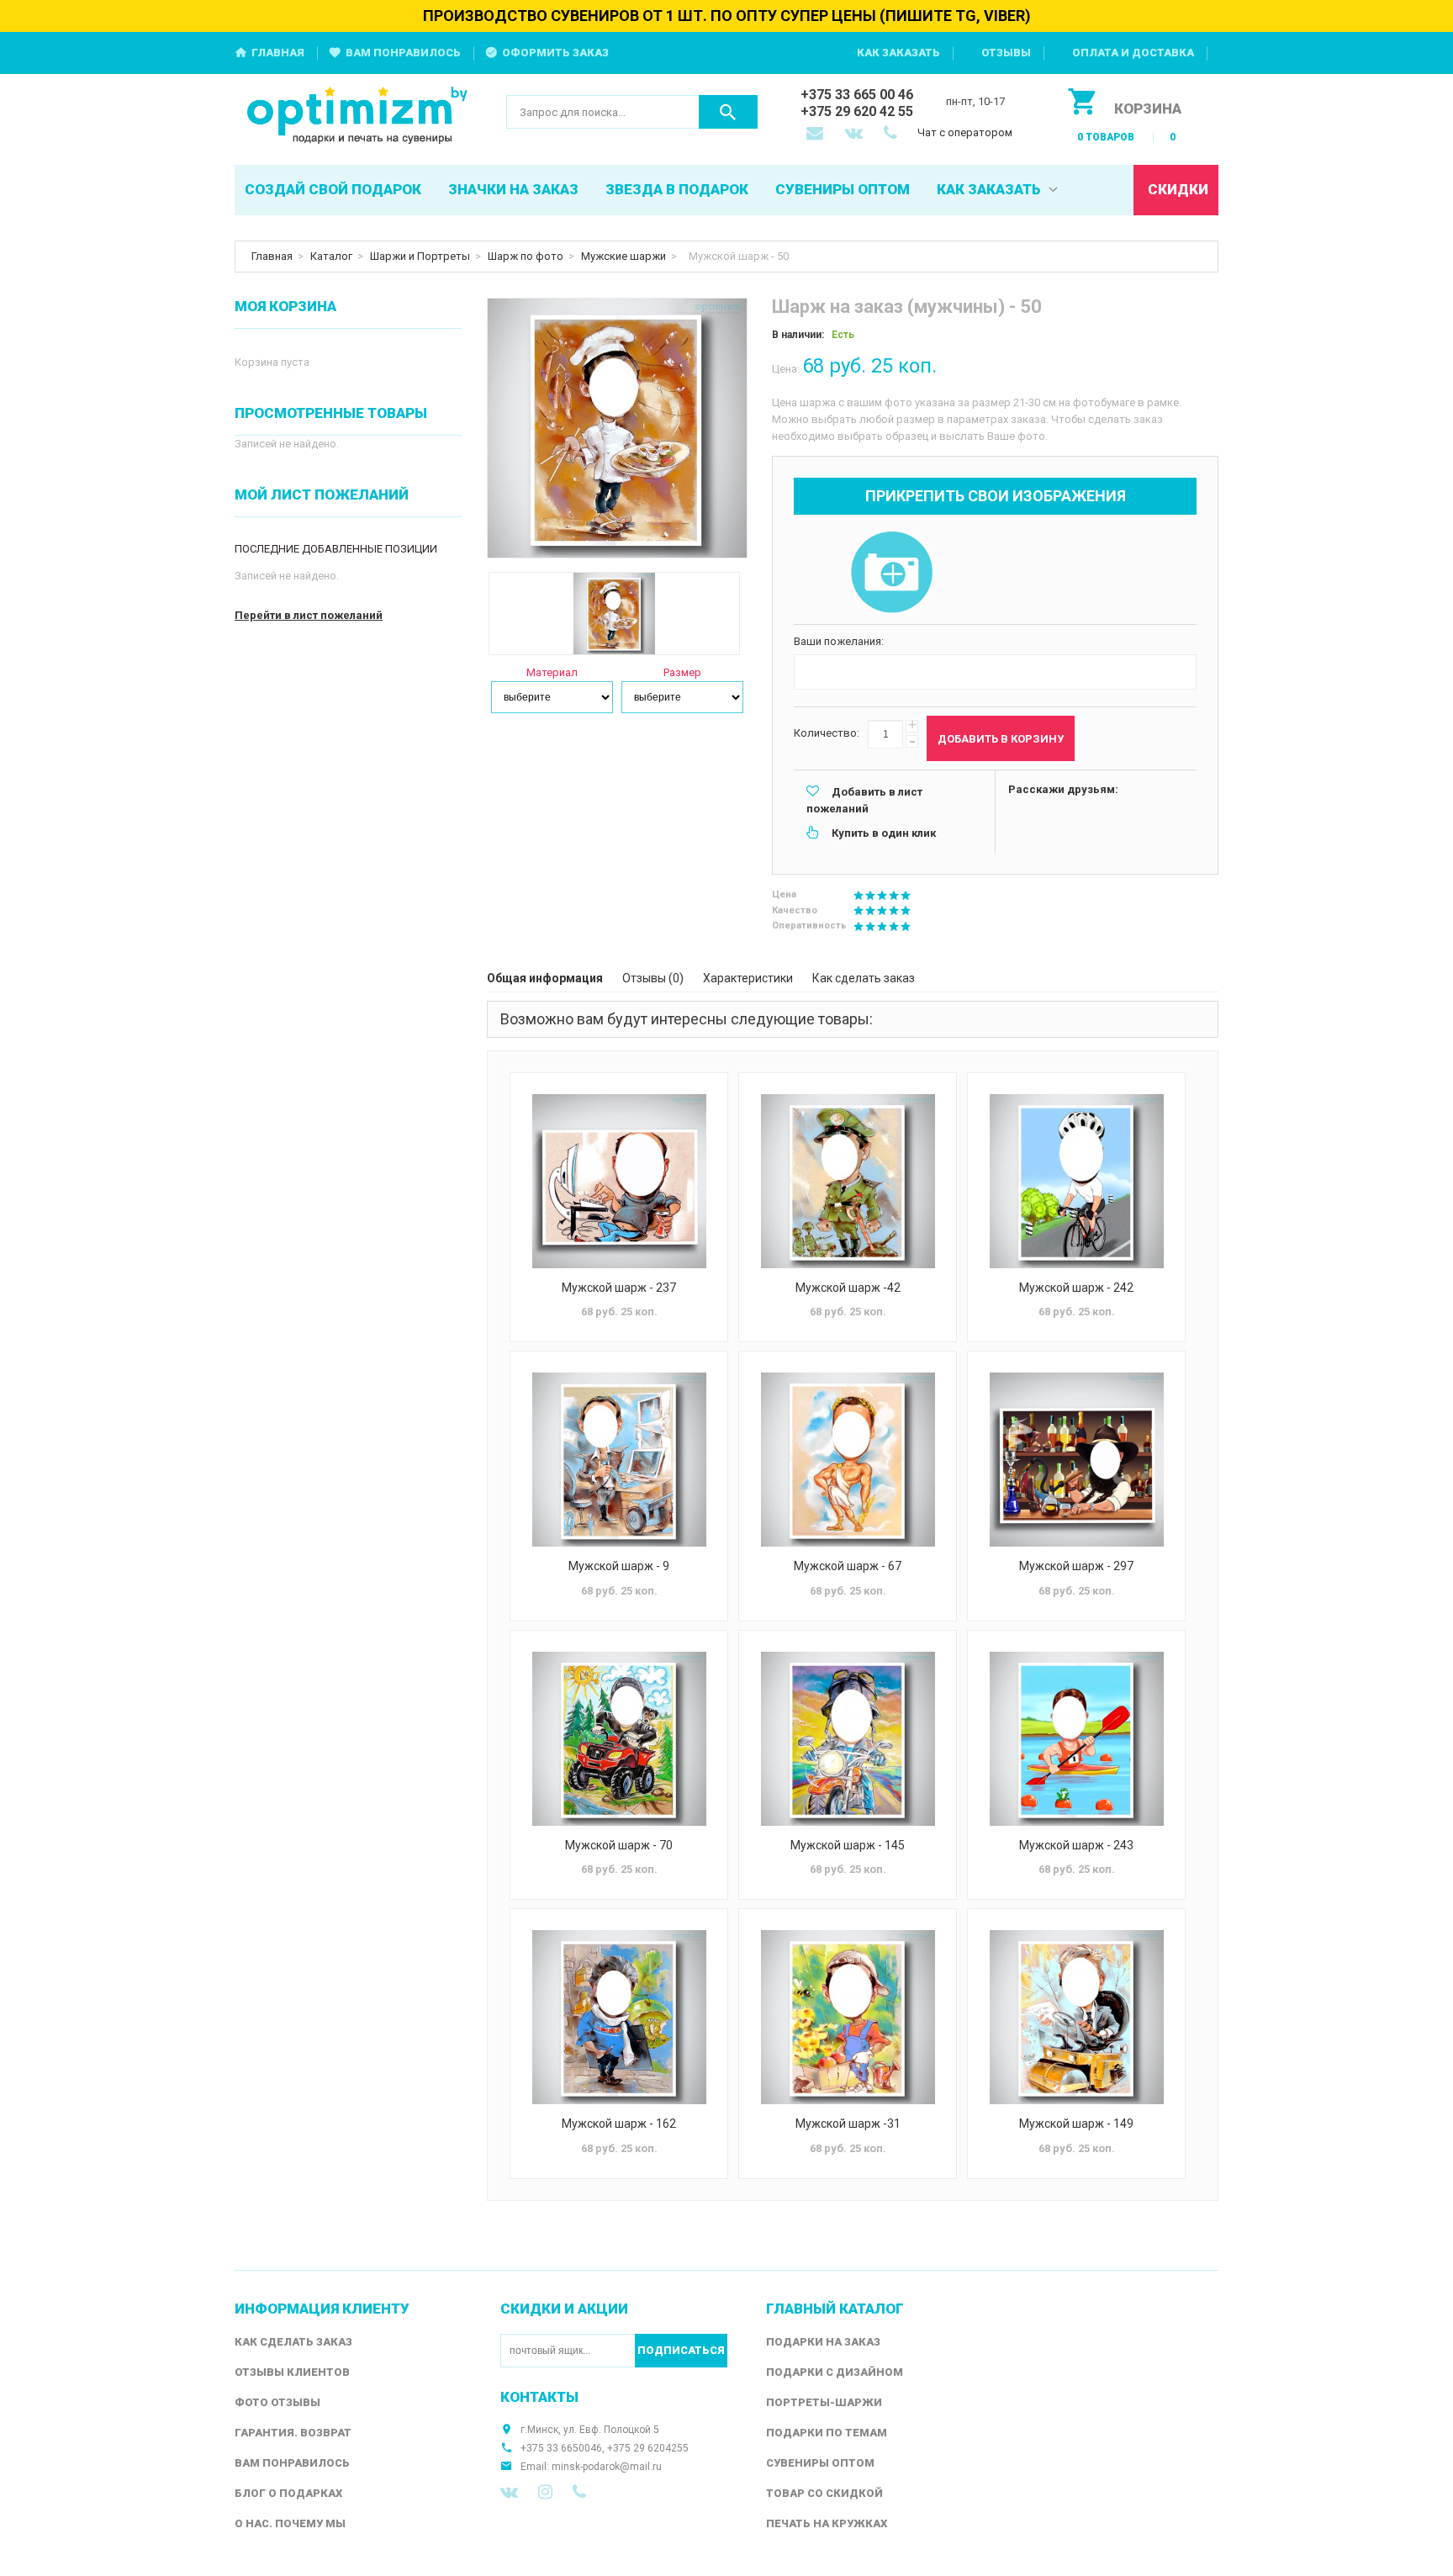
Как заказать (898, 53)
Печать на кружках (827, 2523)
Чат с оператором (965, 132)
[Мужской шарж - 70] (619, 1739)
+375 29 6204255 (648, 2448)
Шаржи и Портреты (420, 256)
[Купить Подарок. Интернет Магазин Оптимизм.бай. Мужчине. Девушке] (358, 116)
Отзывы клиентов (292, 2372)
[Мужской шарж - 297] (1076, 1460)
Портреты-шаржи (824, 2402)
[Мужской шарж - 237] (619, 1181)
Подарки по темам (827, 2433)
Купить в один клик (884, 833)
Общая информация (545, 978)
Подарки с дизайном (835, 2372)
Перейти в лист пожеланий (309, 615)
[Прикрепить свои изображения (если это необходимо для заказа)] (891, 574)
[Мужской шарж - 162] (619, 2017)
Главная (278, 53)
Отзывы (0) (653, 978)
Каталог (331, 256)
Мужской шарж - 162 (619, 2124)
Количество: (827, 733)
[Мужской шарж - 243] (1076, 1739)
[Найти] (728, 112)
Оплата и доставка (1133, 53)
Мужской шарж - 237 (619, 1288)
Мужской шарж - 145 (848, 1845)
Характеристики (748, 978)
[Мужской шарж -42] (848, 1181)
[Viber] (579, 2492)
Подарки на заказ (823, 2342)
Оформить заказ (555, 53)
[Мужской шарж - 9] (619, 1460)
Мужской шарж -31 (848, 2124)
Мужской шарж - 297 (1076, 1566)
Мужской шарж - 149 (1076, 2124)
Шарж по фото (526, 256)
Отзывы (1006, 53)
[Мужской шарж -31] (848, 2017)
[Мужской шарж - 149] (1076, 2017)
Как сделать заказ (864, 978)
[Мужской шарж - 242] (1076, 1181)
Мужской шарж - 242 (1076, 1288)
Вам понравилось (403, 53)
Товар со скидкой (824, 2493)
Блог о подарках (288, 2493)
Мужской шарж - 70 (619, 1845)
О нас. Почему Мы (290, 2523)
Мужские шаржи (623, 256)
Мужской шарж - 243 (1076, 1845)
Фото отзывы (277, 2402)
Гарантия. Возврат (293, 2433)
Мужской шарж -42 (848, 1288)
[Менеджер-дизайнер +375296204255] (894, 135)
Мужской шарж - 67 (848, 1566)
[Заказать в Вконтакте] (855, 135)
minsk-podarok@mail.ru (607, 2467)
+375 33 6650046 (561, 2448)
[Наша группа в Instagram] (545, 2492)
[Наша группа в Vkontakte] (509, 2492)
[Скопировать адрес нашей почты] (816, 135)
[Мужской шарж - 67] (848, 1460)
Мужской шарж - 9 (619, 1566)
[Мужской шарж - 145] (848, 1739)
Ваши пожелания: (839, 641)
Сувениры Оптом (820, 2463)
